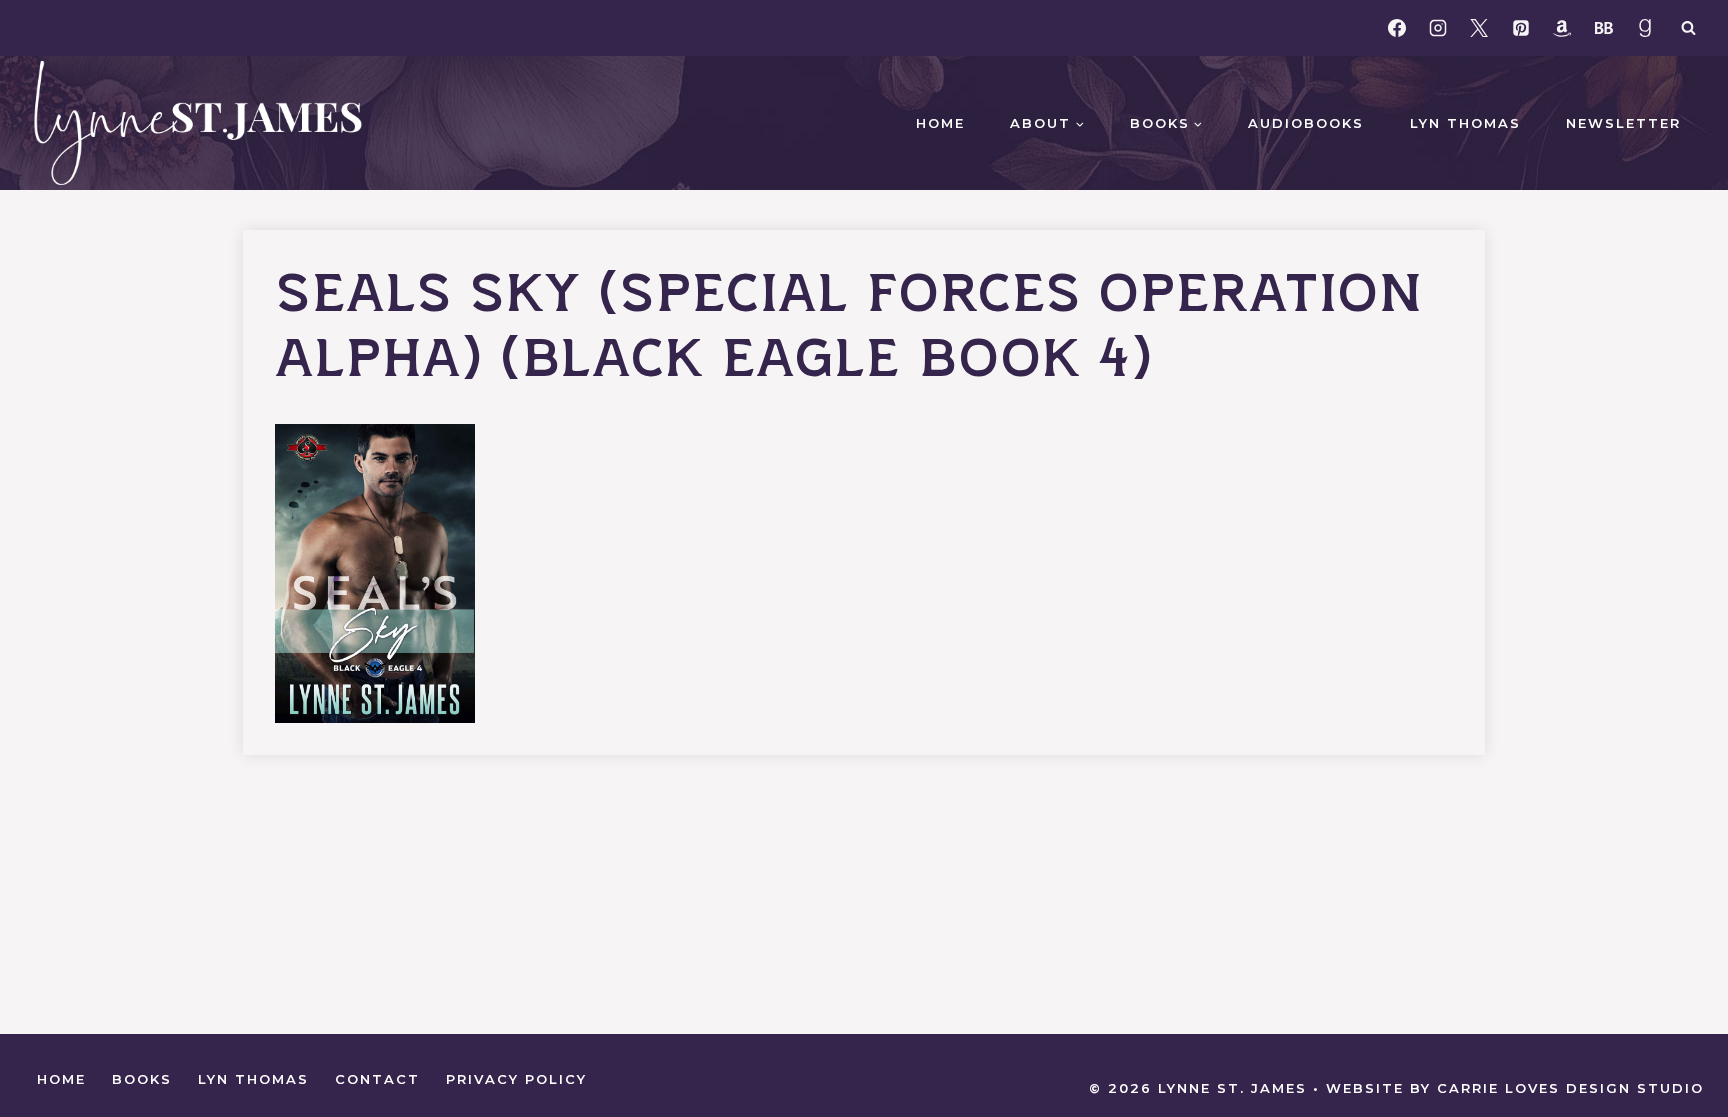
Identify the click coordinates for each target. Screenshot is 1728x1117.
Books (142, 1079)
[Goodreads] (1645, 28)
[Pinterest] (1521, 28)
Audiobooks (1306, 123)
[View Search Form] (1688, 28)
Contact (377, 1079)
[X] (1479, 28)
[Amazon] (1562, 28)
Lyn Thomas (1465, 123)
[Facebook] (1397, 28)
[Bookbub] (1604, 28)
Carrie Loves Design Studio (1570, 1088)
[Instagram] (1438, 28)
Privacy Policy (516, 1079)
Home (940, 123)
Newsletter (1623, 123)
